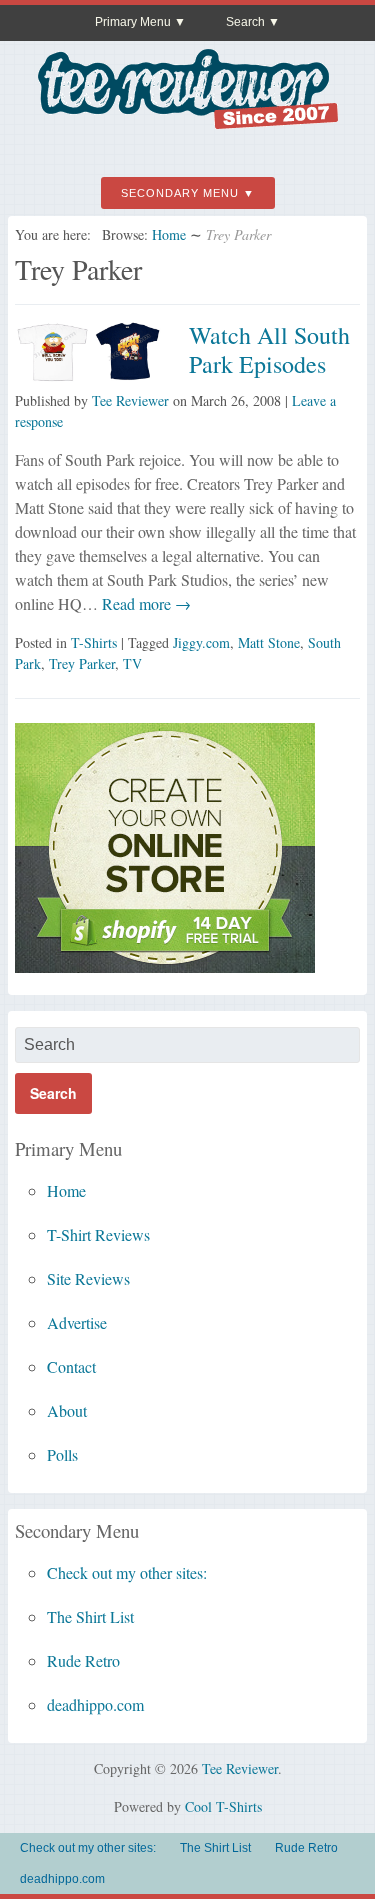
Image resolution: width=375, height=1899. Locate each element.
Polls (62, 1454)
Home (169, 234)
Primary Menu (133, 22)
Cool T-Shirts (223, 1806)
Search (245, 22)
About (67, 1410)
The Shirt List (90, 1616)
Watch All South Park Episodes (269, 349)
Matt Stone (269, 642)
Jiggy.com (201, 642)
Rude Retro (83, 1660)
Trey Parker (82, 663)
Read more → (144, 603)
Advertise (77, 1322)
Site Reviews (88, 1278)
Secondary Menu (180, 193)
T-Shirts (94, 642)
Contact (71, 1366)
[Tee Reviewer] (188, 121)
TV (132, 663)
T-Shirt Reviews (98, 1234)
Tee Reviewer (130, 400)
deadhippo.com (95, 1704)
